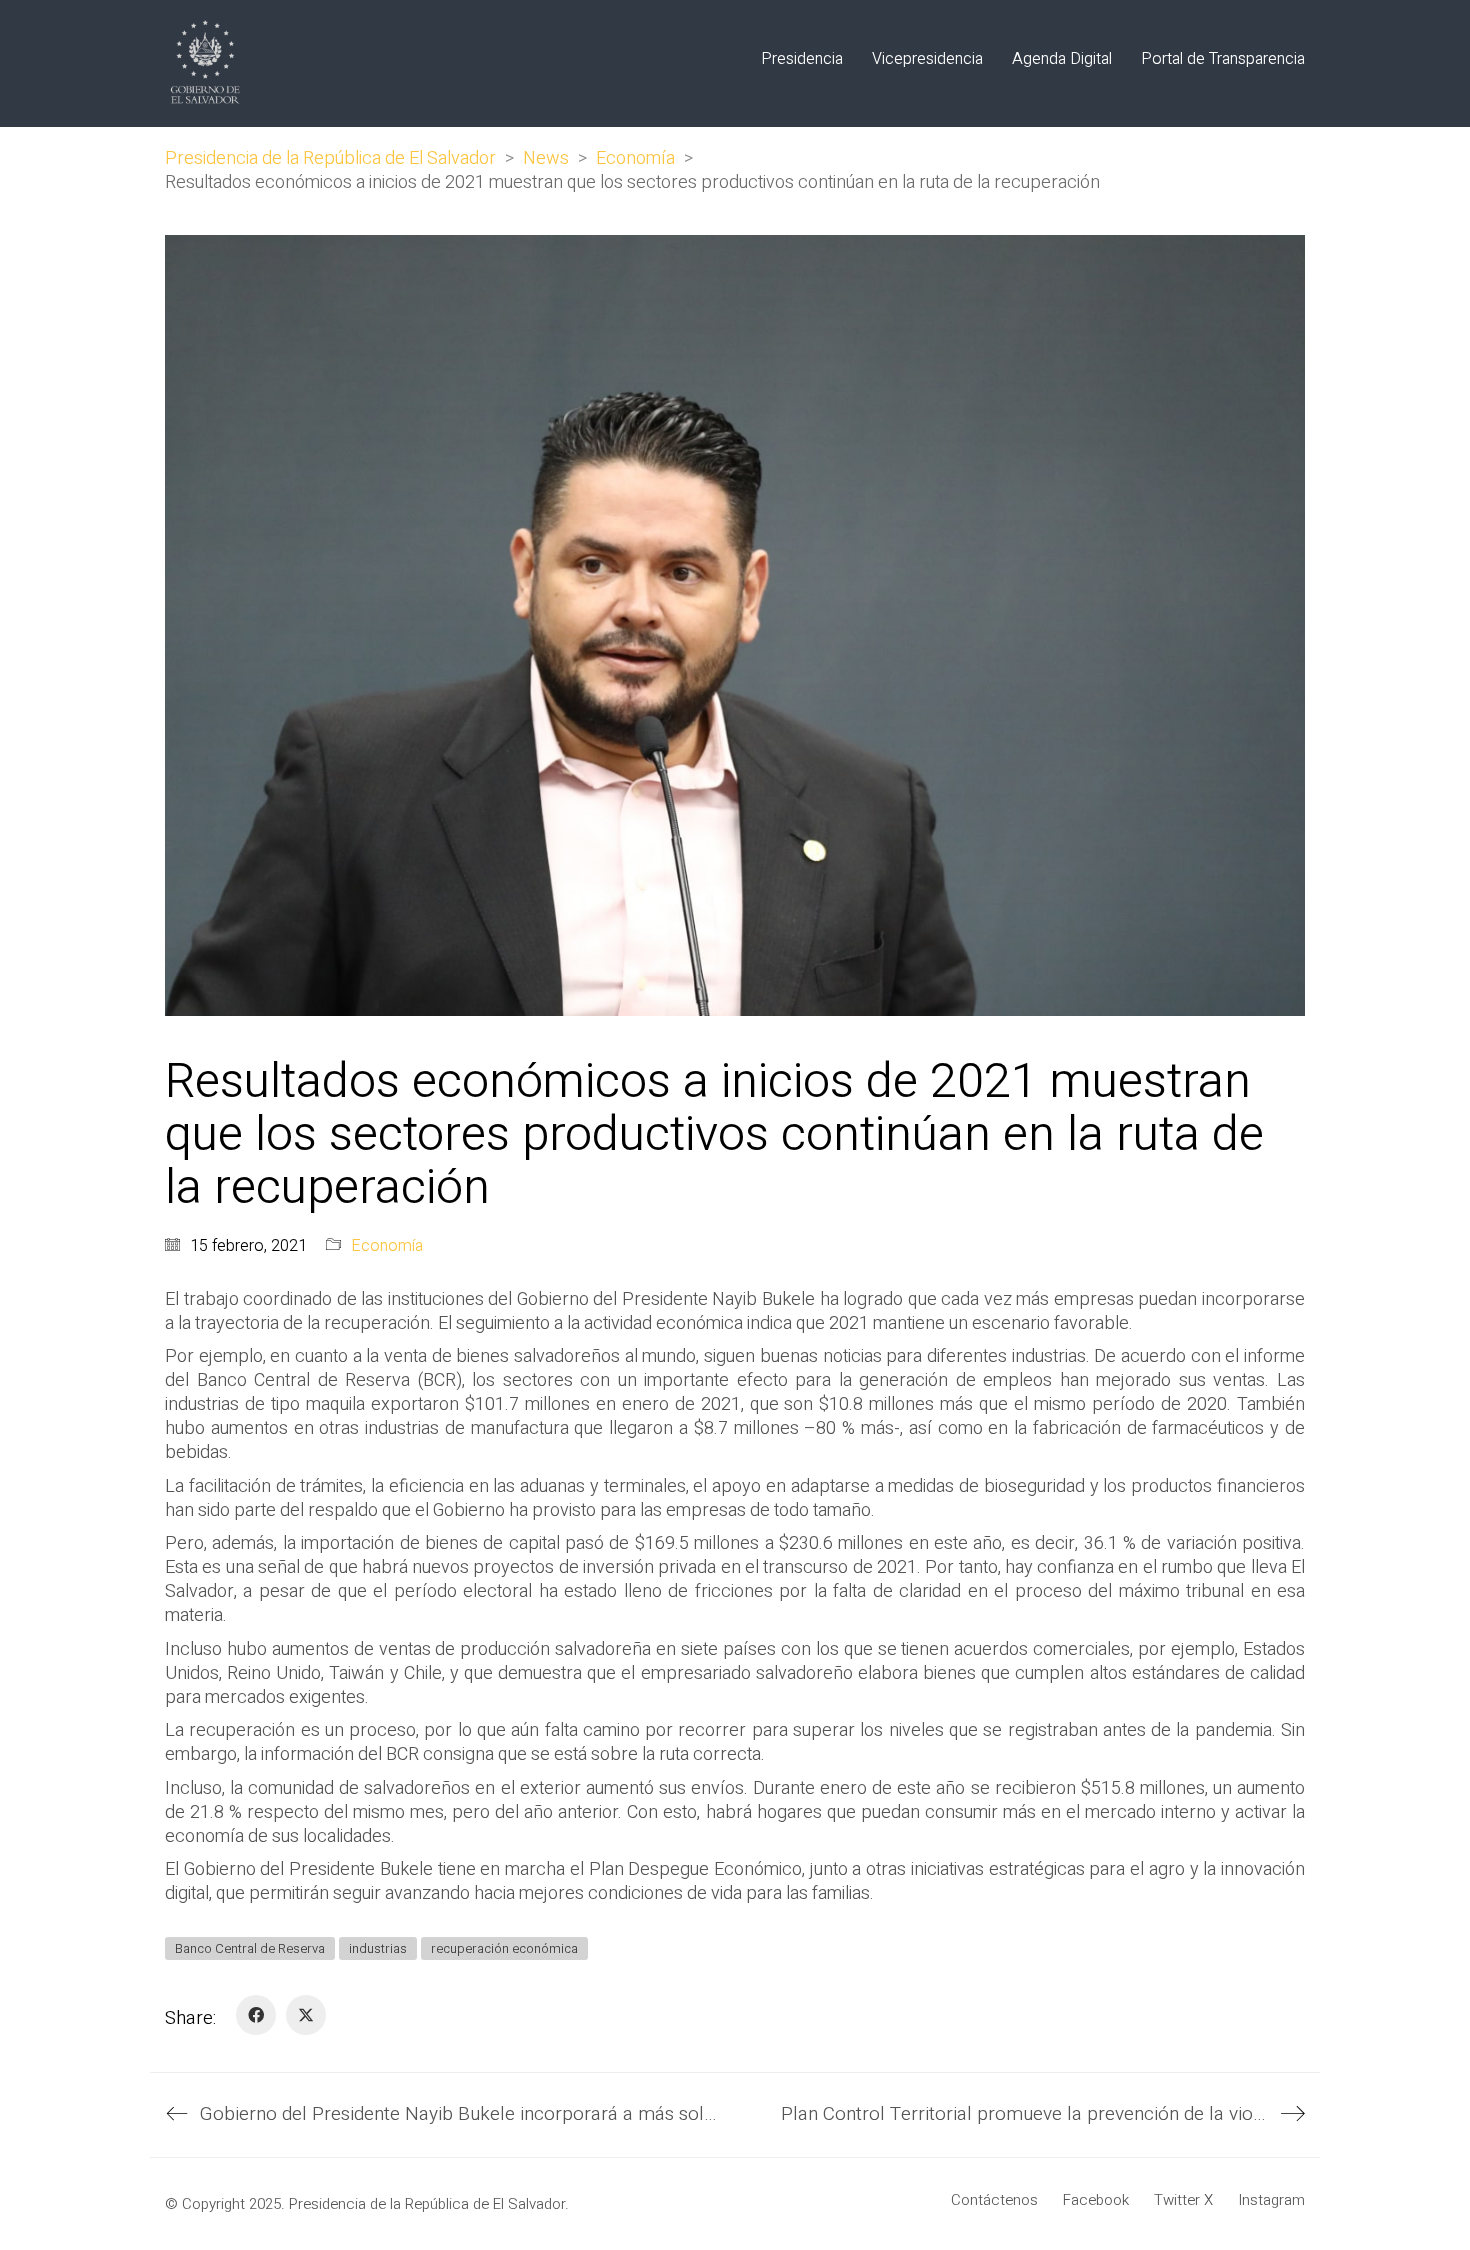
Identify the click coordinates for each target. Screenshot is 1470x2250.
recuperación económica (504, 1948)
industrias (378, 1948)
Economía (387, 1246)
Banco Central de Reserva (250, 1948)
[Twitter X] (306, 2015)
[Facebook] (256, 2015)
